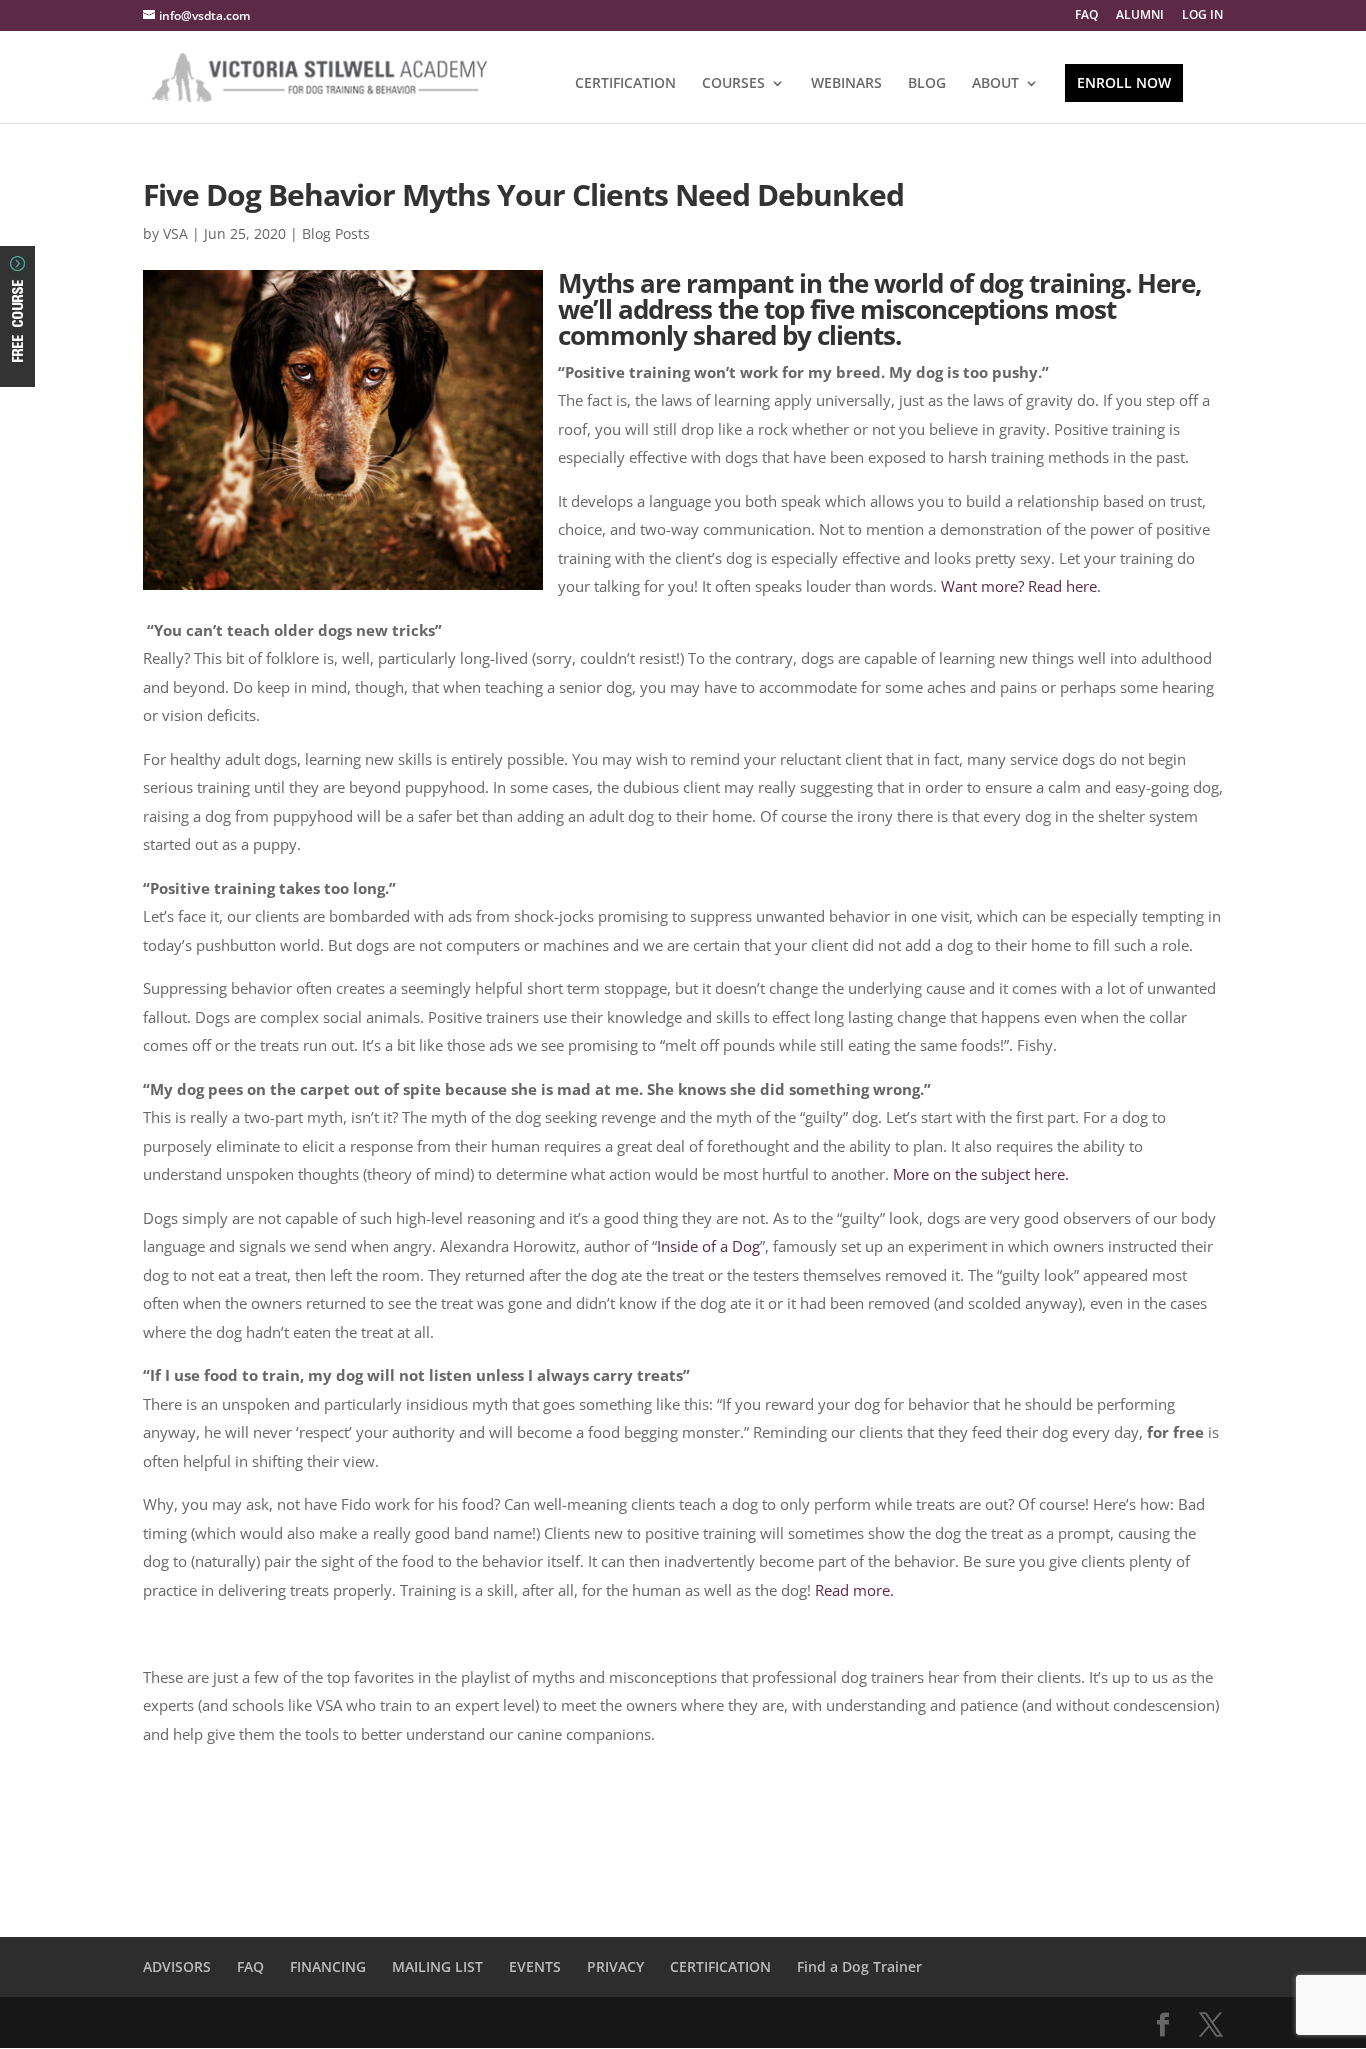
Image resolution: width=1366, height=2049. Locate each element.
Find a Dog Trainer (859, 1966)
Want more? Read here (1019, 586)
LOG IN (1202, 16)
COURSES (733, 84)
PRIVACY (615, 1966)
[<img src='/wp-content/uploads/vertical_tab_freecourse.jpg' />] (17, 370)
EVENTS (535, 1966)
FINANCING (328, 1966)
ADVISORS (177, 1966)
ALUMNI (1140, 16)
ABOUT (995, 84)
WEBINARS (846, 84)
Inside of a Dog (708, 1246)
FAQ (1086, 16)
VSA (175, 233)
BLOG (927, 84)
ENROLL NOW (1124, 82)
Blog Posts (336, 233)
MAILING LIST (437, 1966)
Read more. (854, 1590)
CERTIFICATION (625, 84)
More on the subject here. (981, 1174)
